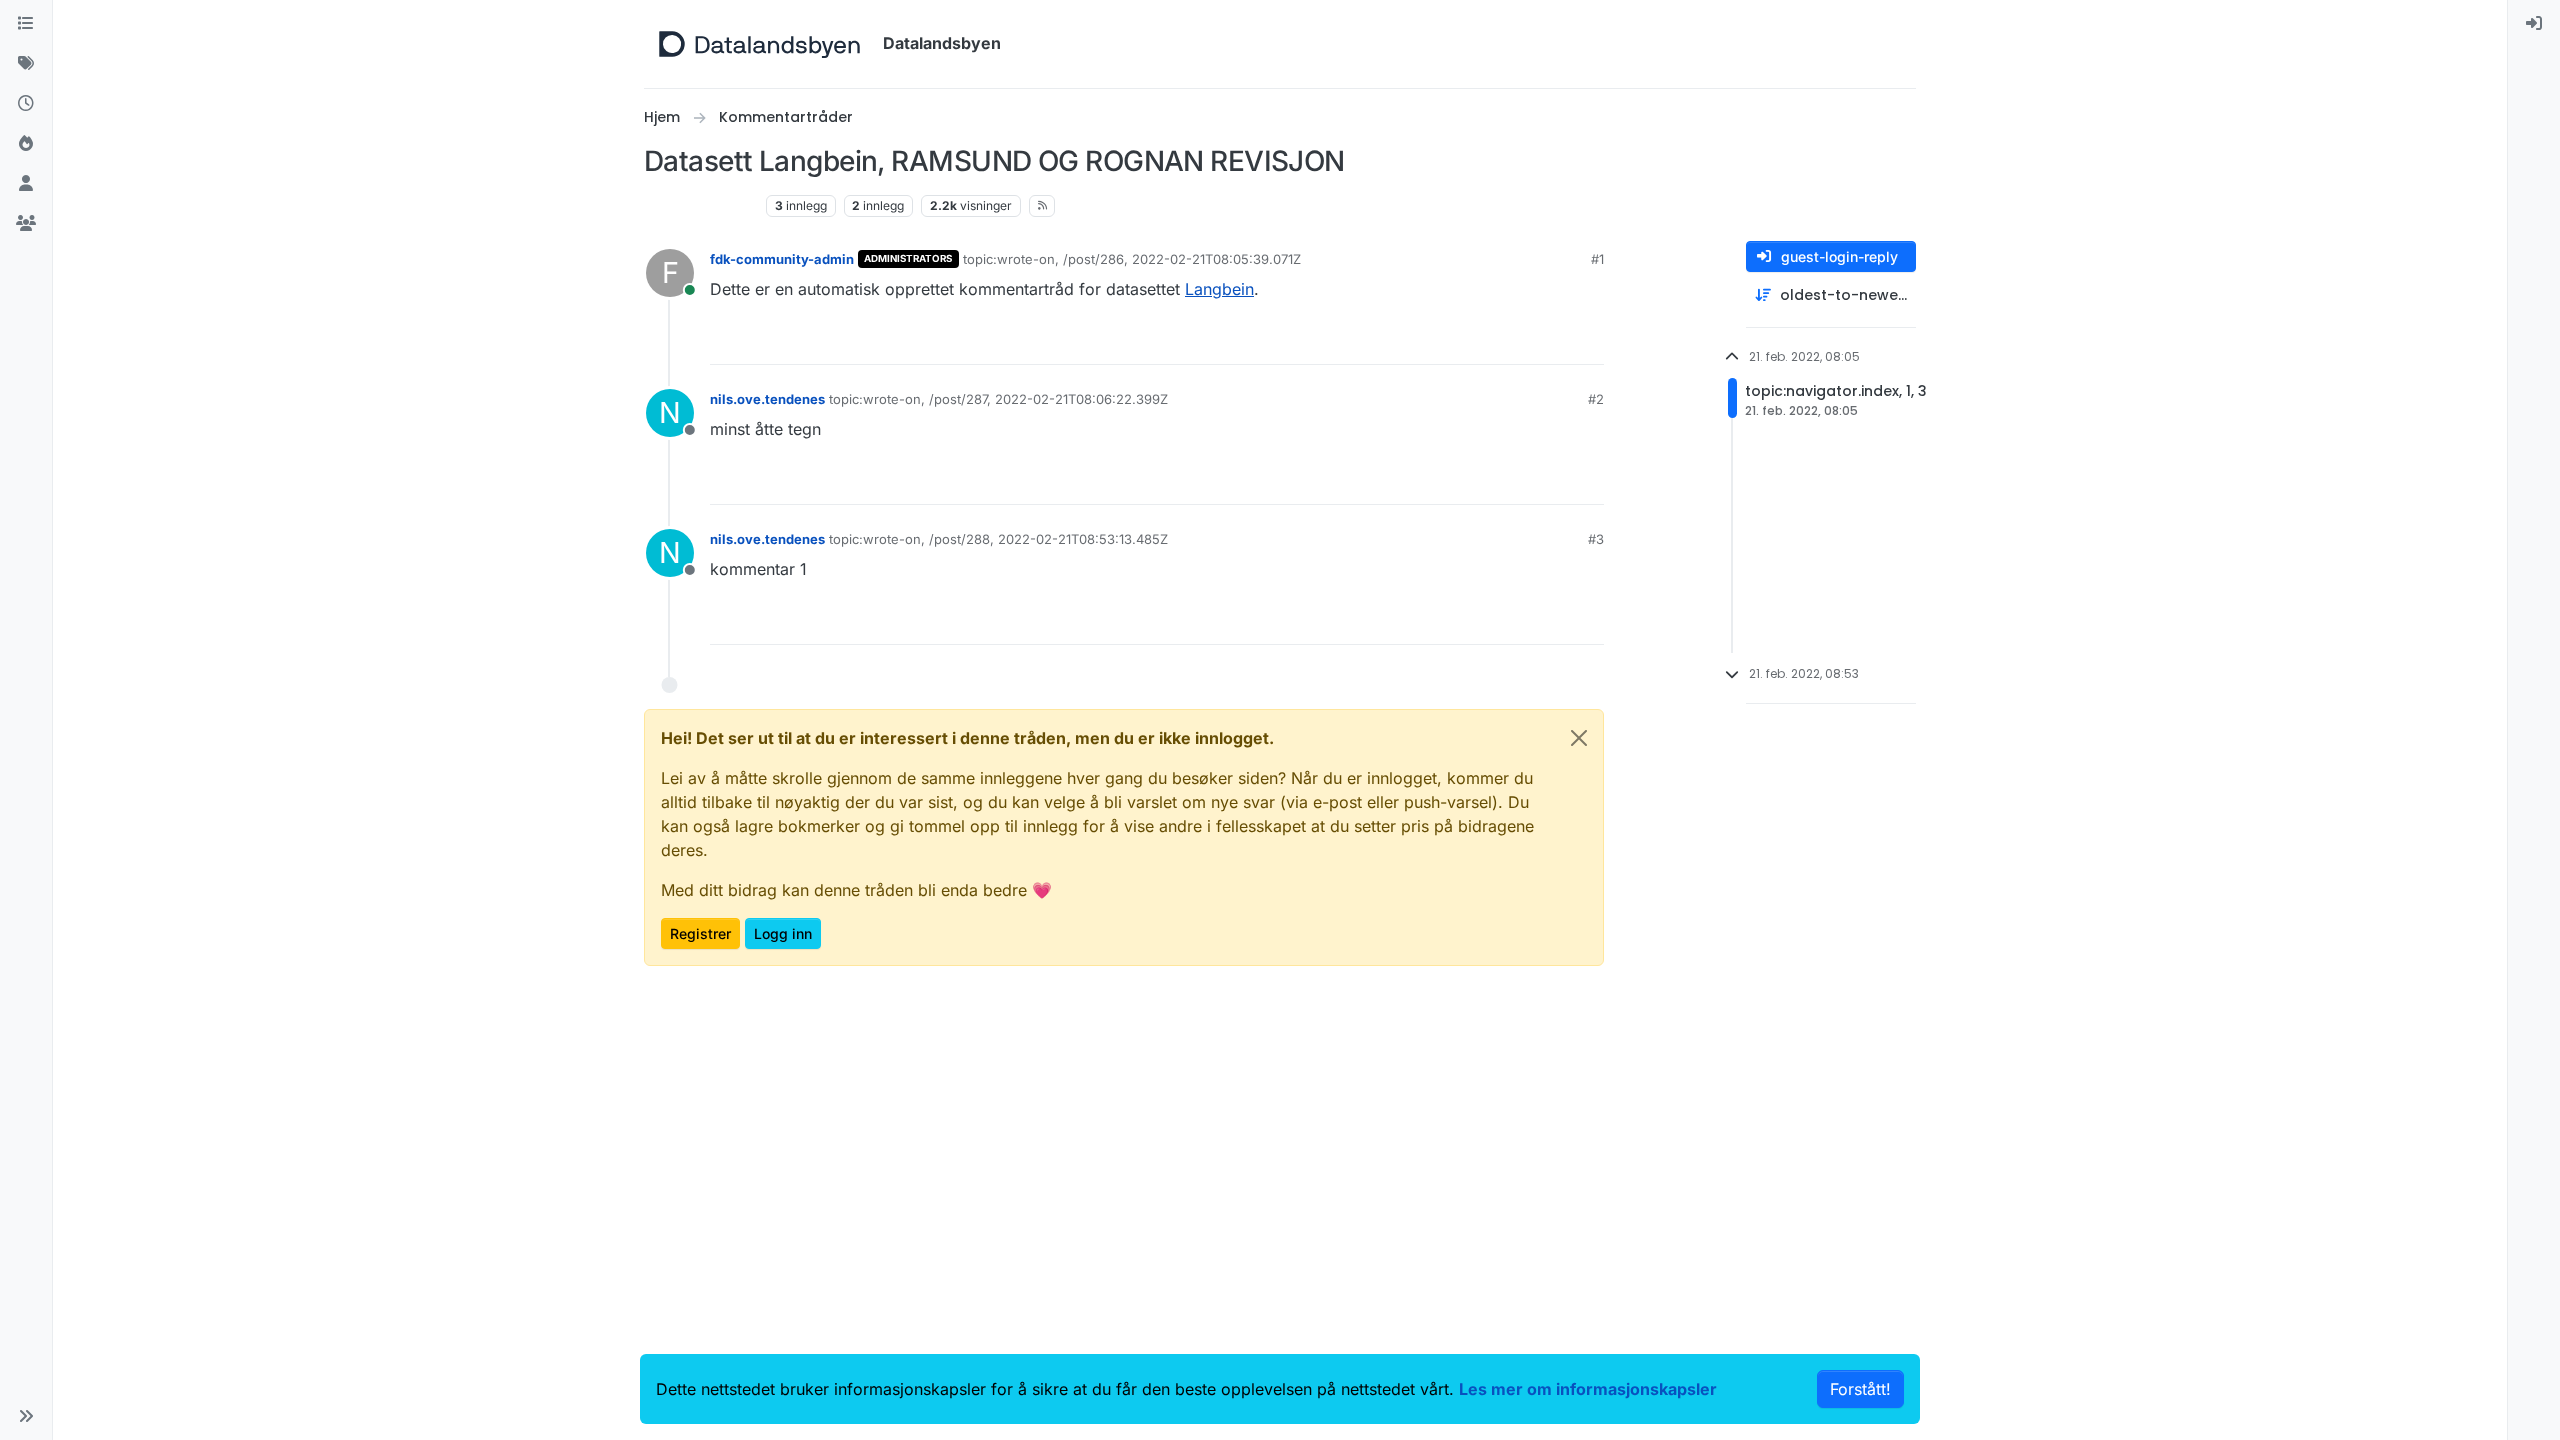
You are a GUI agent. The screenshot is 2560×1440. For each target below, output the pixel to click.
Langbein (1219, 289)
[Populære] (26, 144)
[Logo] (759, 44)
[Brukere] (26, 184)
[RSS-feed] (1042, 206)
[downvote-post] (1587, 340)
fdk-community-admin (782, 259)
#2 (1596, 399)
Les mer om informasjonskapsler (1588, 1389)
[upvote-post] (1516, 340)
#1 (1597, 259)
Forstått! (1860, 1389)
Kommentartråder (701, 205)
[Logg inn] (2534, 24)
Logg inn (783, 933)
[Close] (1579, 738)
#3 (1596, 539)
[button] (26, 1416)
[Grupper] (26, 224)
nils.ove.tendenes (767, 399)
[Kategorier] (26, 24)
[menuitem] (2534, 24)
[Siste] (26, 104)
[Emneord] (26, 64)
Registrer (700, 933)
